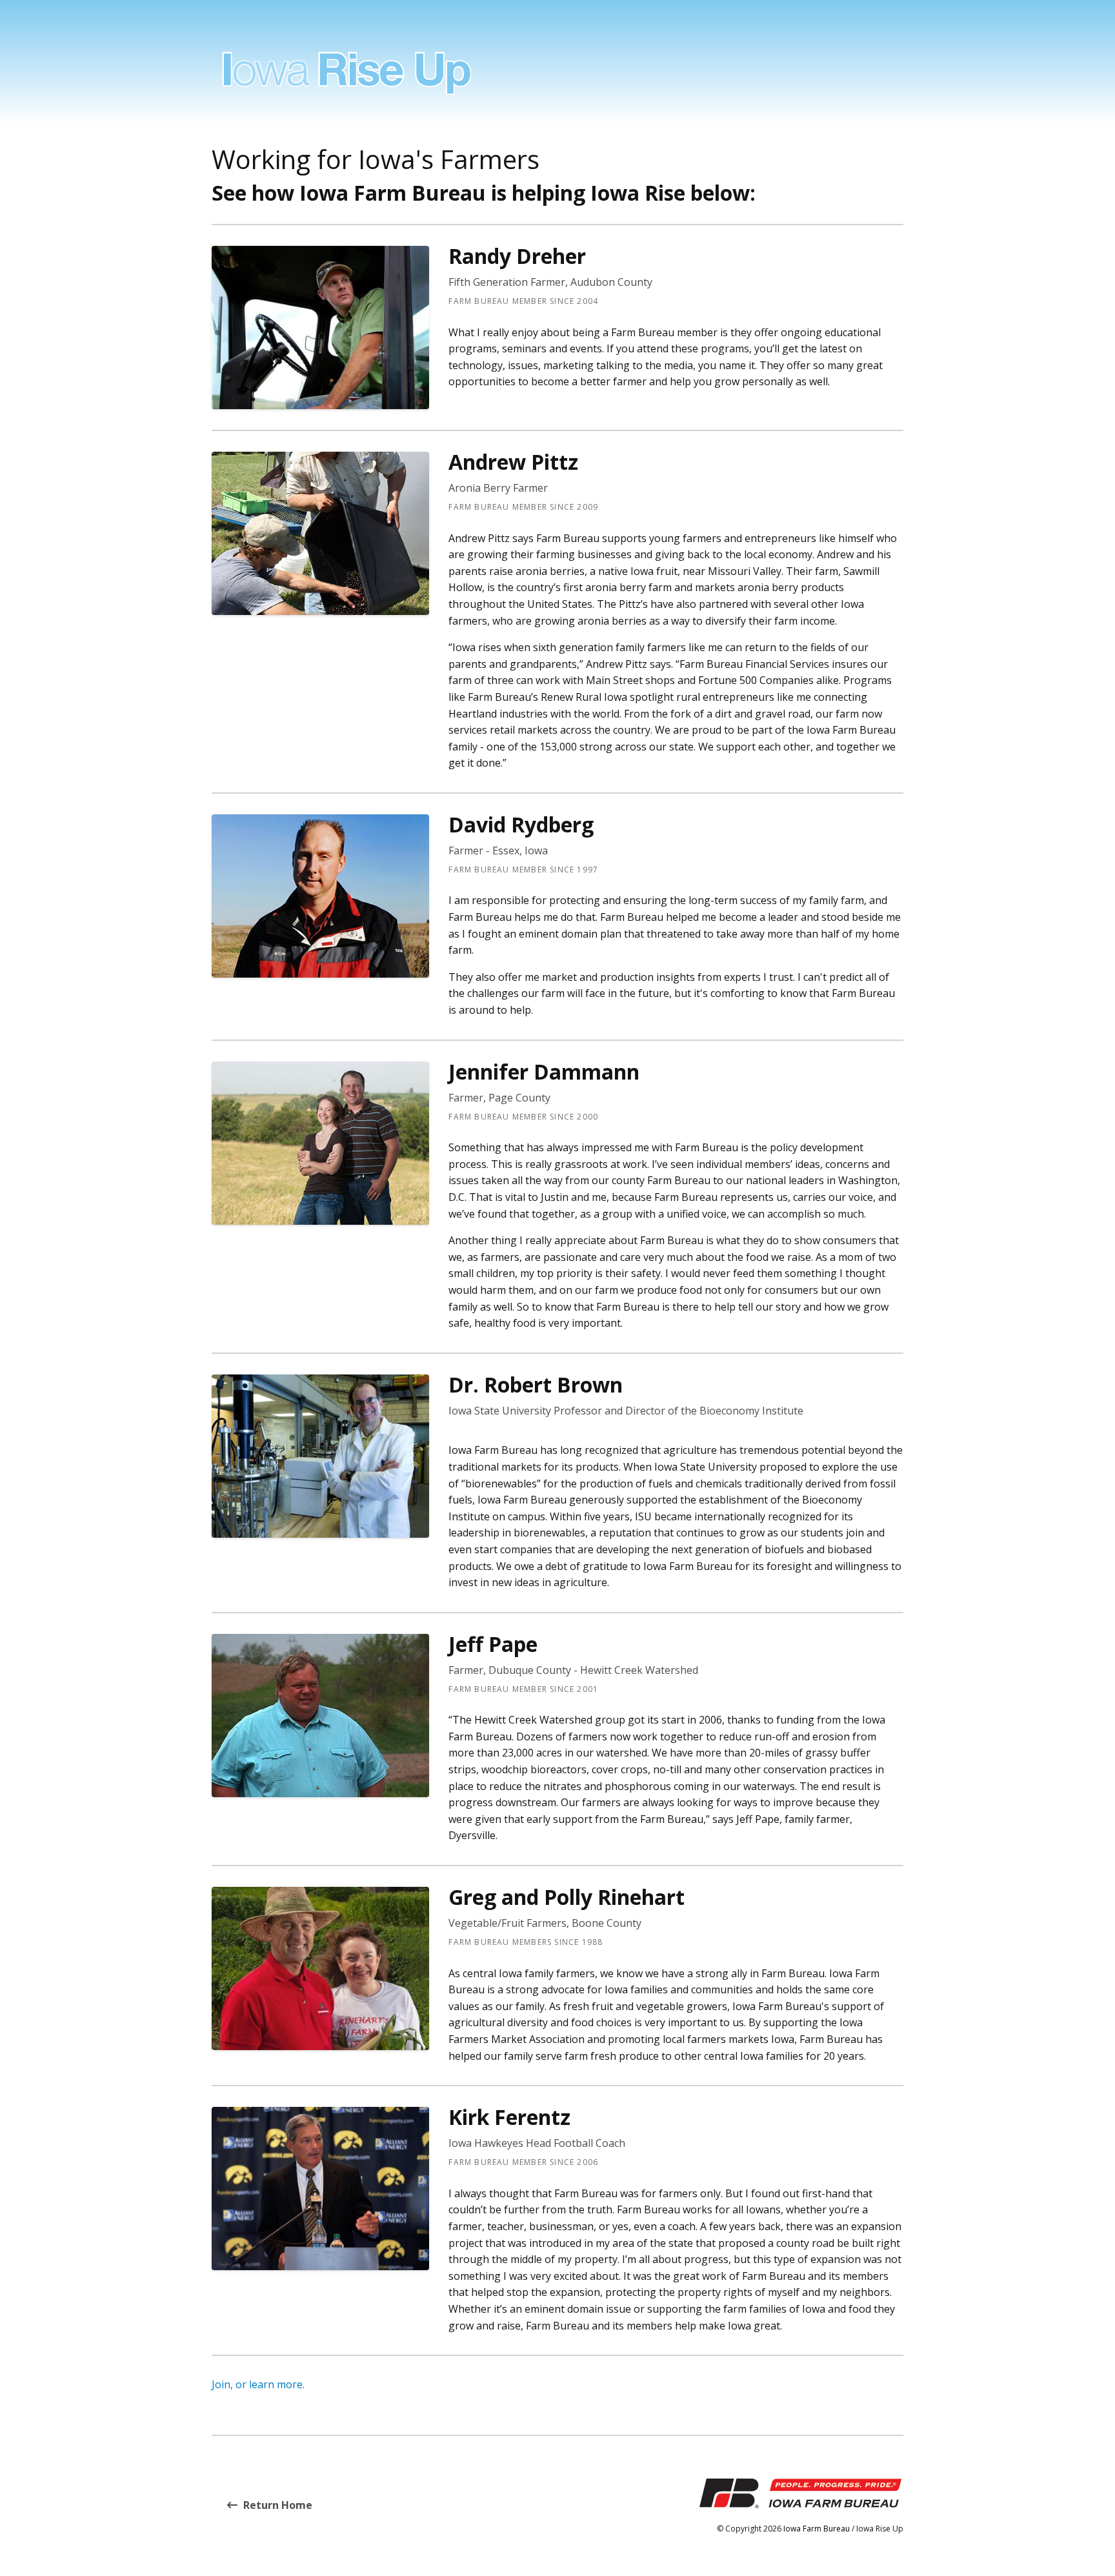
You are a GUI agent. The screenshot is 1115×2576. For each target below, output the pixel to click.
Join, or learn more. (258, 2384)
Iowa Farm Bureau (817, 2529)
